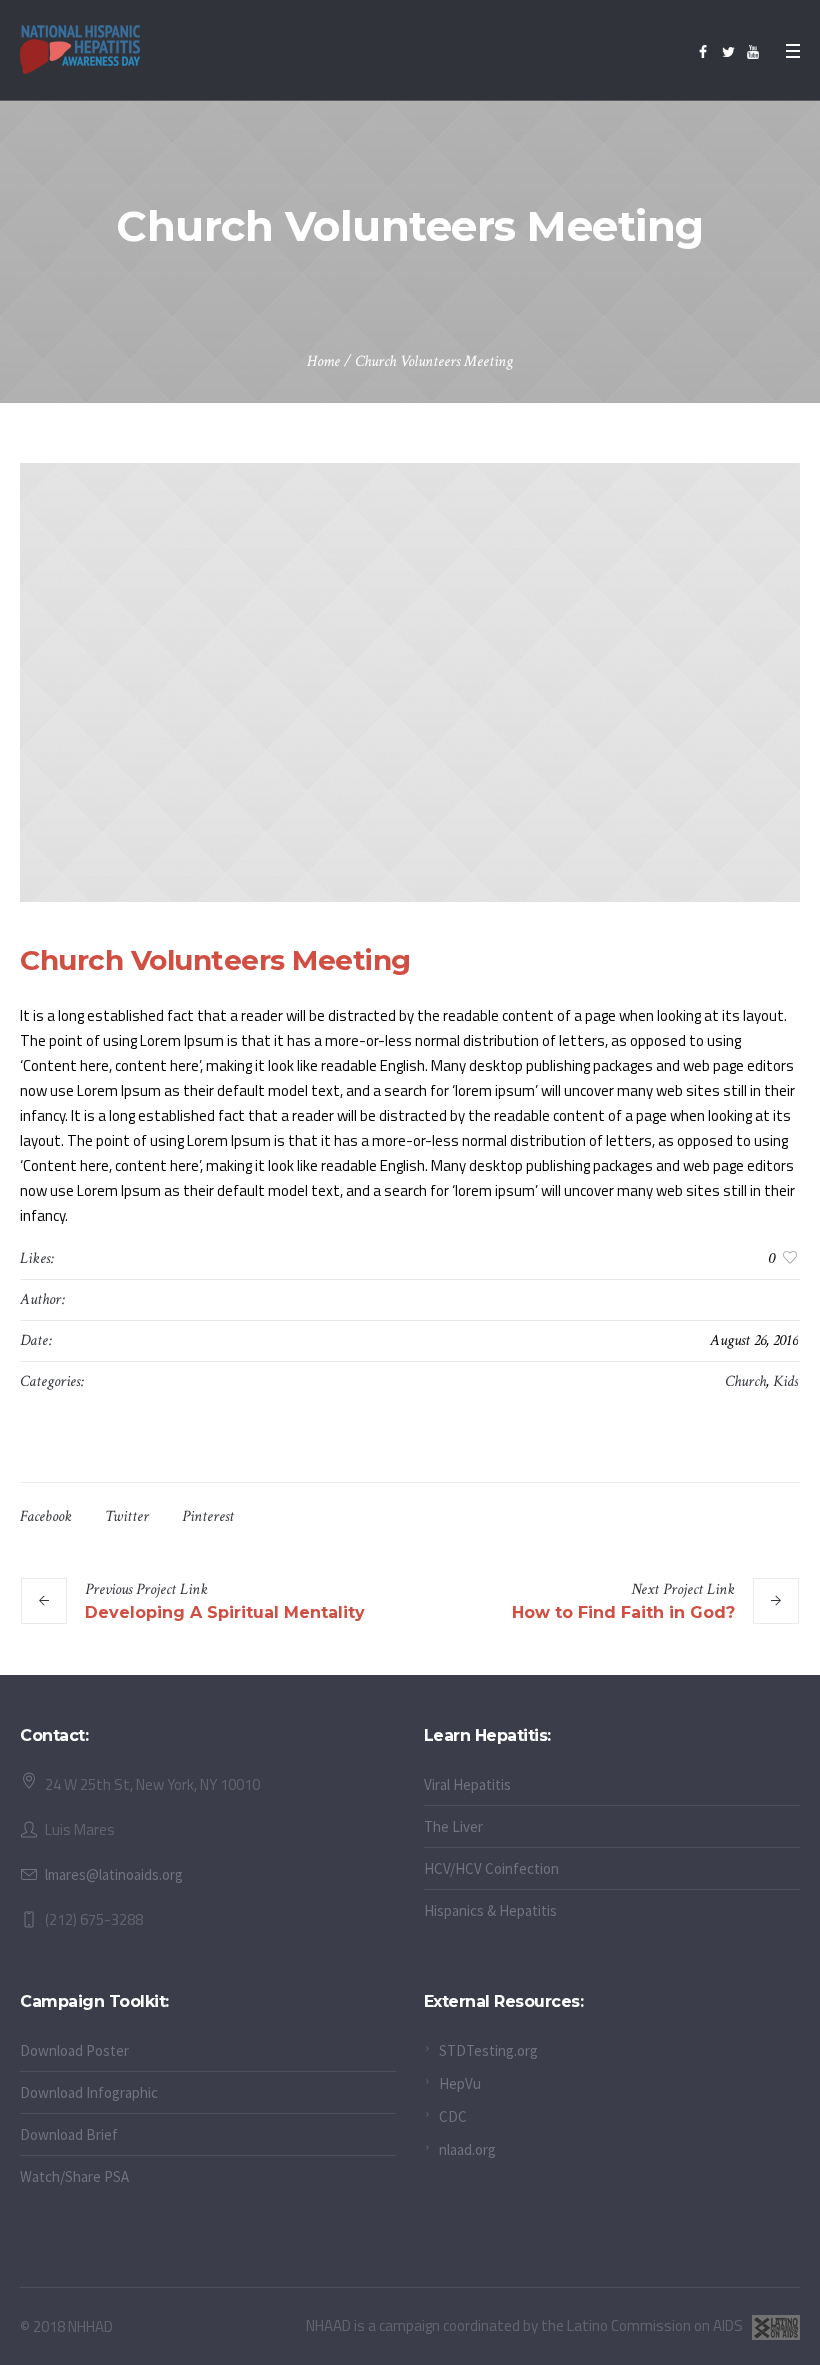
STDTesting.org (488, 2050)
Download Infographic (89, 2092)
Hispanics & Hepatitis (490, 1910)
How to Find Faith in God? (623, 1612)
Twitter (127, 1516)
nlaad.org (467, 2149)
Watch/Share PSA (74, 2176)
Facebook (46, 1516)
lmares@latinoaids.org (114, 1874)
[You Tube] (753, 52)
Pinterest (208, 1516)
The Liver (453, 1826)
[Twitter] (728, 52)
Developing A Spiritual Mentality (225, 1612)
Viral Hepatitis (467, 1784)
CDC (453, 2116)
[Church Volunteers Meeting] (410, 682)
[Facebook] (703, 52)
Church (745, 1381)
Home (323, 361)
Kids (785, 1381)
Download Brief (69, 2134)
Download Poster (74, 2050)
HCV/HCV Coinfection (491, 1868)
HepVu (460, 2083)
